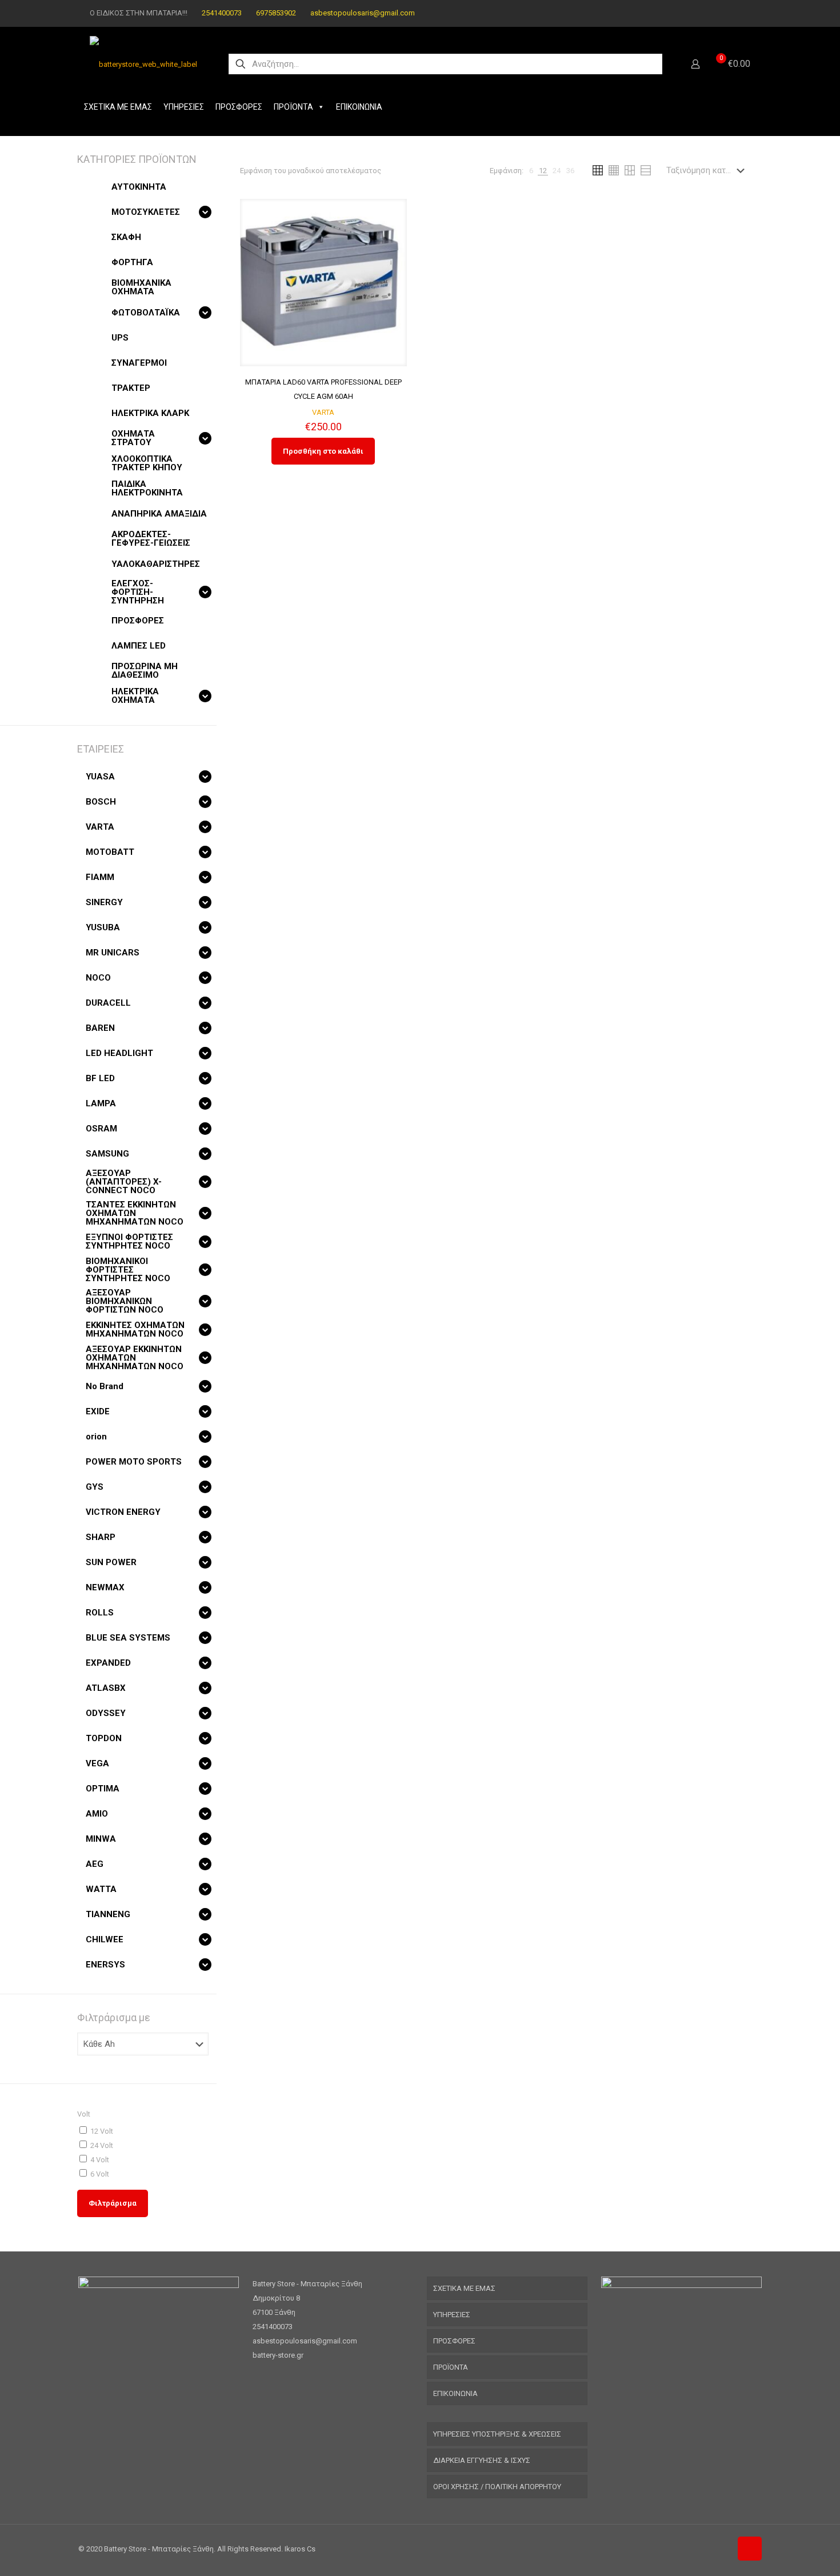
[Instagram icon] (744, 13)
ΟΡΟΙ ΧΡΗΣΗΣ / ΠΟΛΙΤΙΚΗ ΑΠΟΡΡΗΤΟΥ (497, 2487)
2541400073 (222, 13)
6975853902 (276, 13)
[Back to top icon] (750, 2549)
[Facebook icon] (729, 13)
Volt (84, 2114)
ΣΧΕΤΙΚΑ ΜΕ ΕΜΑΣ (118, 107)
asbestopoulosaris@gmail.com (363, 13)
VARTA (323, 412)
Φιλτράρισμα (113, 2203)
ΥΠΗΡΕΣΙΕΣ (184, 107)
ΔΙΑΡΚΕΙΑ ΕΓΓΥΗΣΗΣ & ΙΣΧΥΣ (482, 2460)
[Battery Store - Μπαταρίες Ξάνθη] (143, 64)
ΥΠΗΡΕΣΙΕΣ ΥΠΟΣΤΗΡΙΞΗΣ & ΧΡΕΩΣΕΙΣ (497, 2434)
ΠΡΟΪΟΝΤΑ (293, 107)
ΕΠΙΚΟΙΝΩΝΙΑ (359, 107)
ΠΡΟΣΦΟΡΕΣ (239, 107)
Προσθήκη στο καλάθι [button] (323, 451)
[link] (531, 171)
